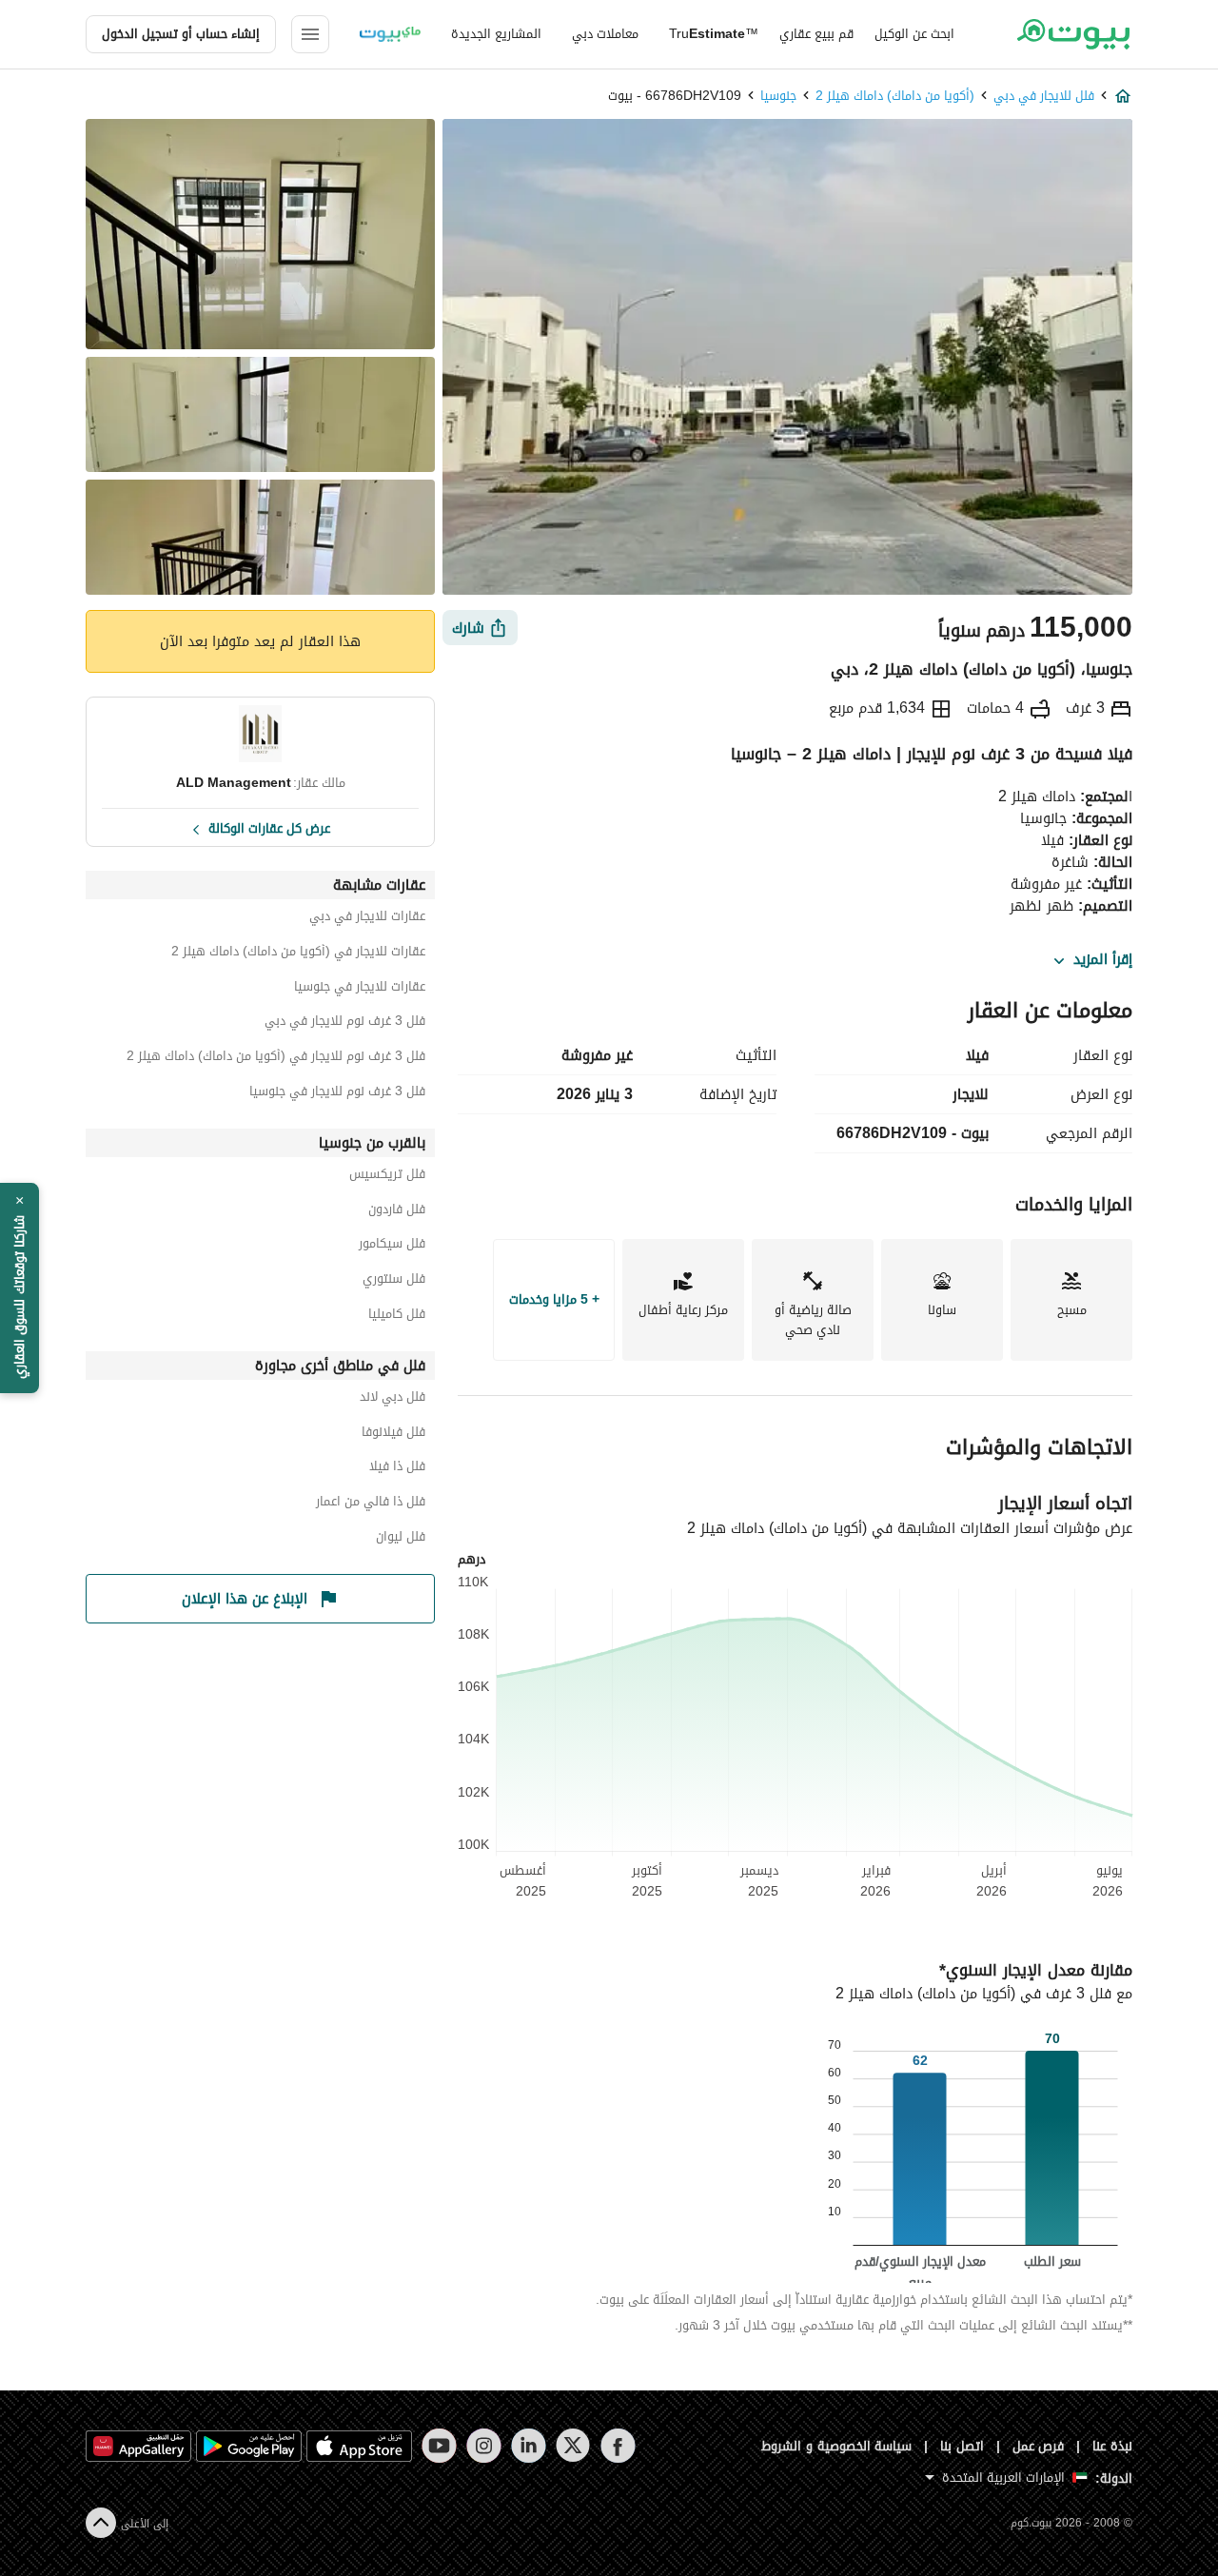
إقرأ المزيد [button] (1103, 960)
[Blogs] (390, 34)
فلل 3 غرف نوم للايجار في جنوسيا (337, 1094)
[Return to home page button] (1073, 34)
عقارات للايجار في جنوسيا (360, 989)
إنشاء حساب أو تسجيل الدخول (181, 34)
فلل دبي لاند (393, 1399)
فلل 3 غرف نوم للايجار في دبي (345, 1023)
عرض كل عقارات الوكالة (269, 827)
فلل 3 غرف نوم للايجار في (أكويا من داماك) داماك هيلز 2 (276, 1059)
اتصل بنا (962, 2446)
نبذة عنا (1112, 2446)
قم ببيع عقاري (816, 34)
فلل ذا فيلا (397, 1469)
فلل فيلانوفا (393, 1435)
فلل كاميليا (397, 1317)
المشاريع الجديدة (496, 34)
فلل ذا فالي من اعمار (371, 1504)
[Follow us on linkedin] (529, 2446)
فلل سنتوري (394, 1281)
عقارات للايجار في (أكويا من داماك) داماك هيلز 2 (298, 954)
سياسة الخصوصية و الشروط (837, 2446)
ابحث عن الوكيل (914, 34)
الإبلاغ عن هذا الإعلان (245, 1599)
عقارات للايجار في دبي (367, 919)
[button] (20, 1288)
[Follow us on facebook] (618, 2446)
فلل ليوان (401, 1539)
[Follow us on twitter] (573, 2446)
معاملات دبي (605, 34)
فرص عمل (1039, 2446)
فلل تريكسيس (387, 1177)
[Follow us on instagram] (484, 2446)
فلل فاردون (397, 1212)
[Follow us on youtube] (439, 2446)
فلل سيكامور (392, 1246)
